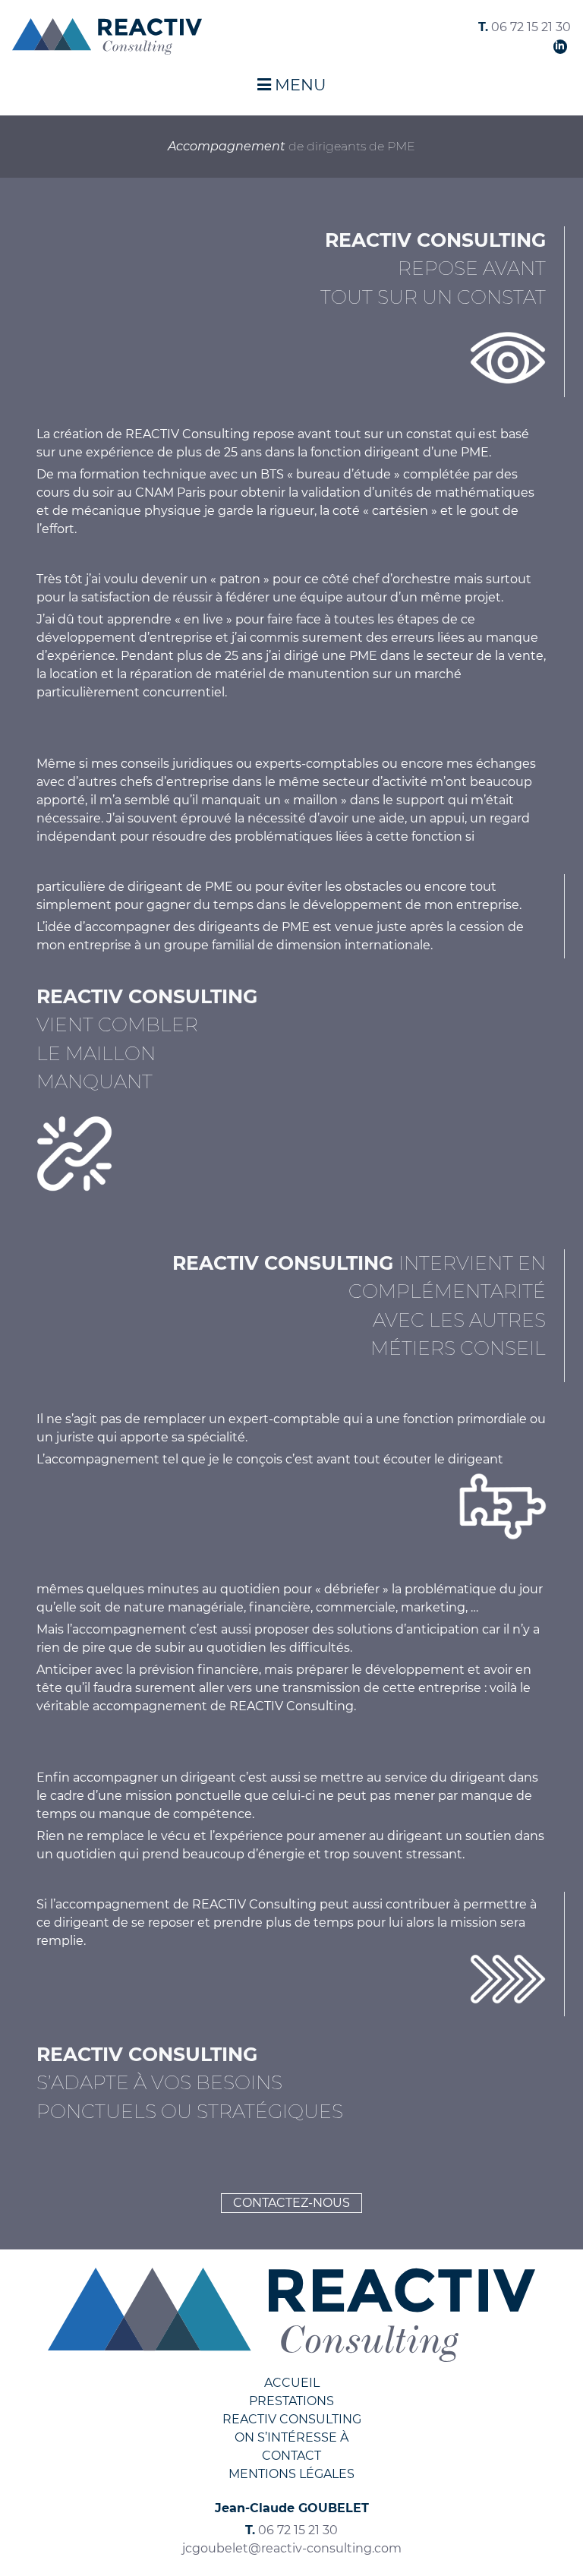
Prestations (291, 2401)
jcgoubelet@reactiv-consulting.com (292, 2548)
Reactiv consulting (292, 2419)
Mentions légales (291, 2474)
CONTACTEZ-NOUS (291, 2203)
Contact (291, 2456)
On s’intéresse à (291, 2437)
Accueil (292, 2383)
